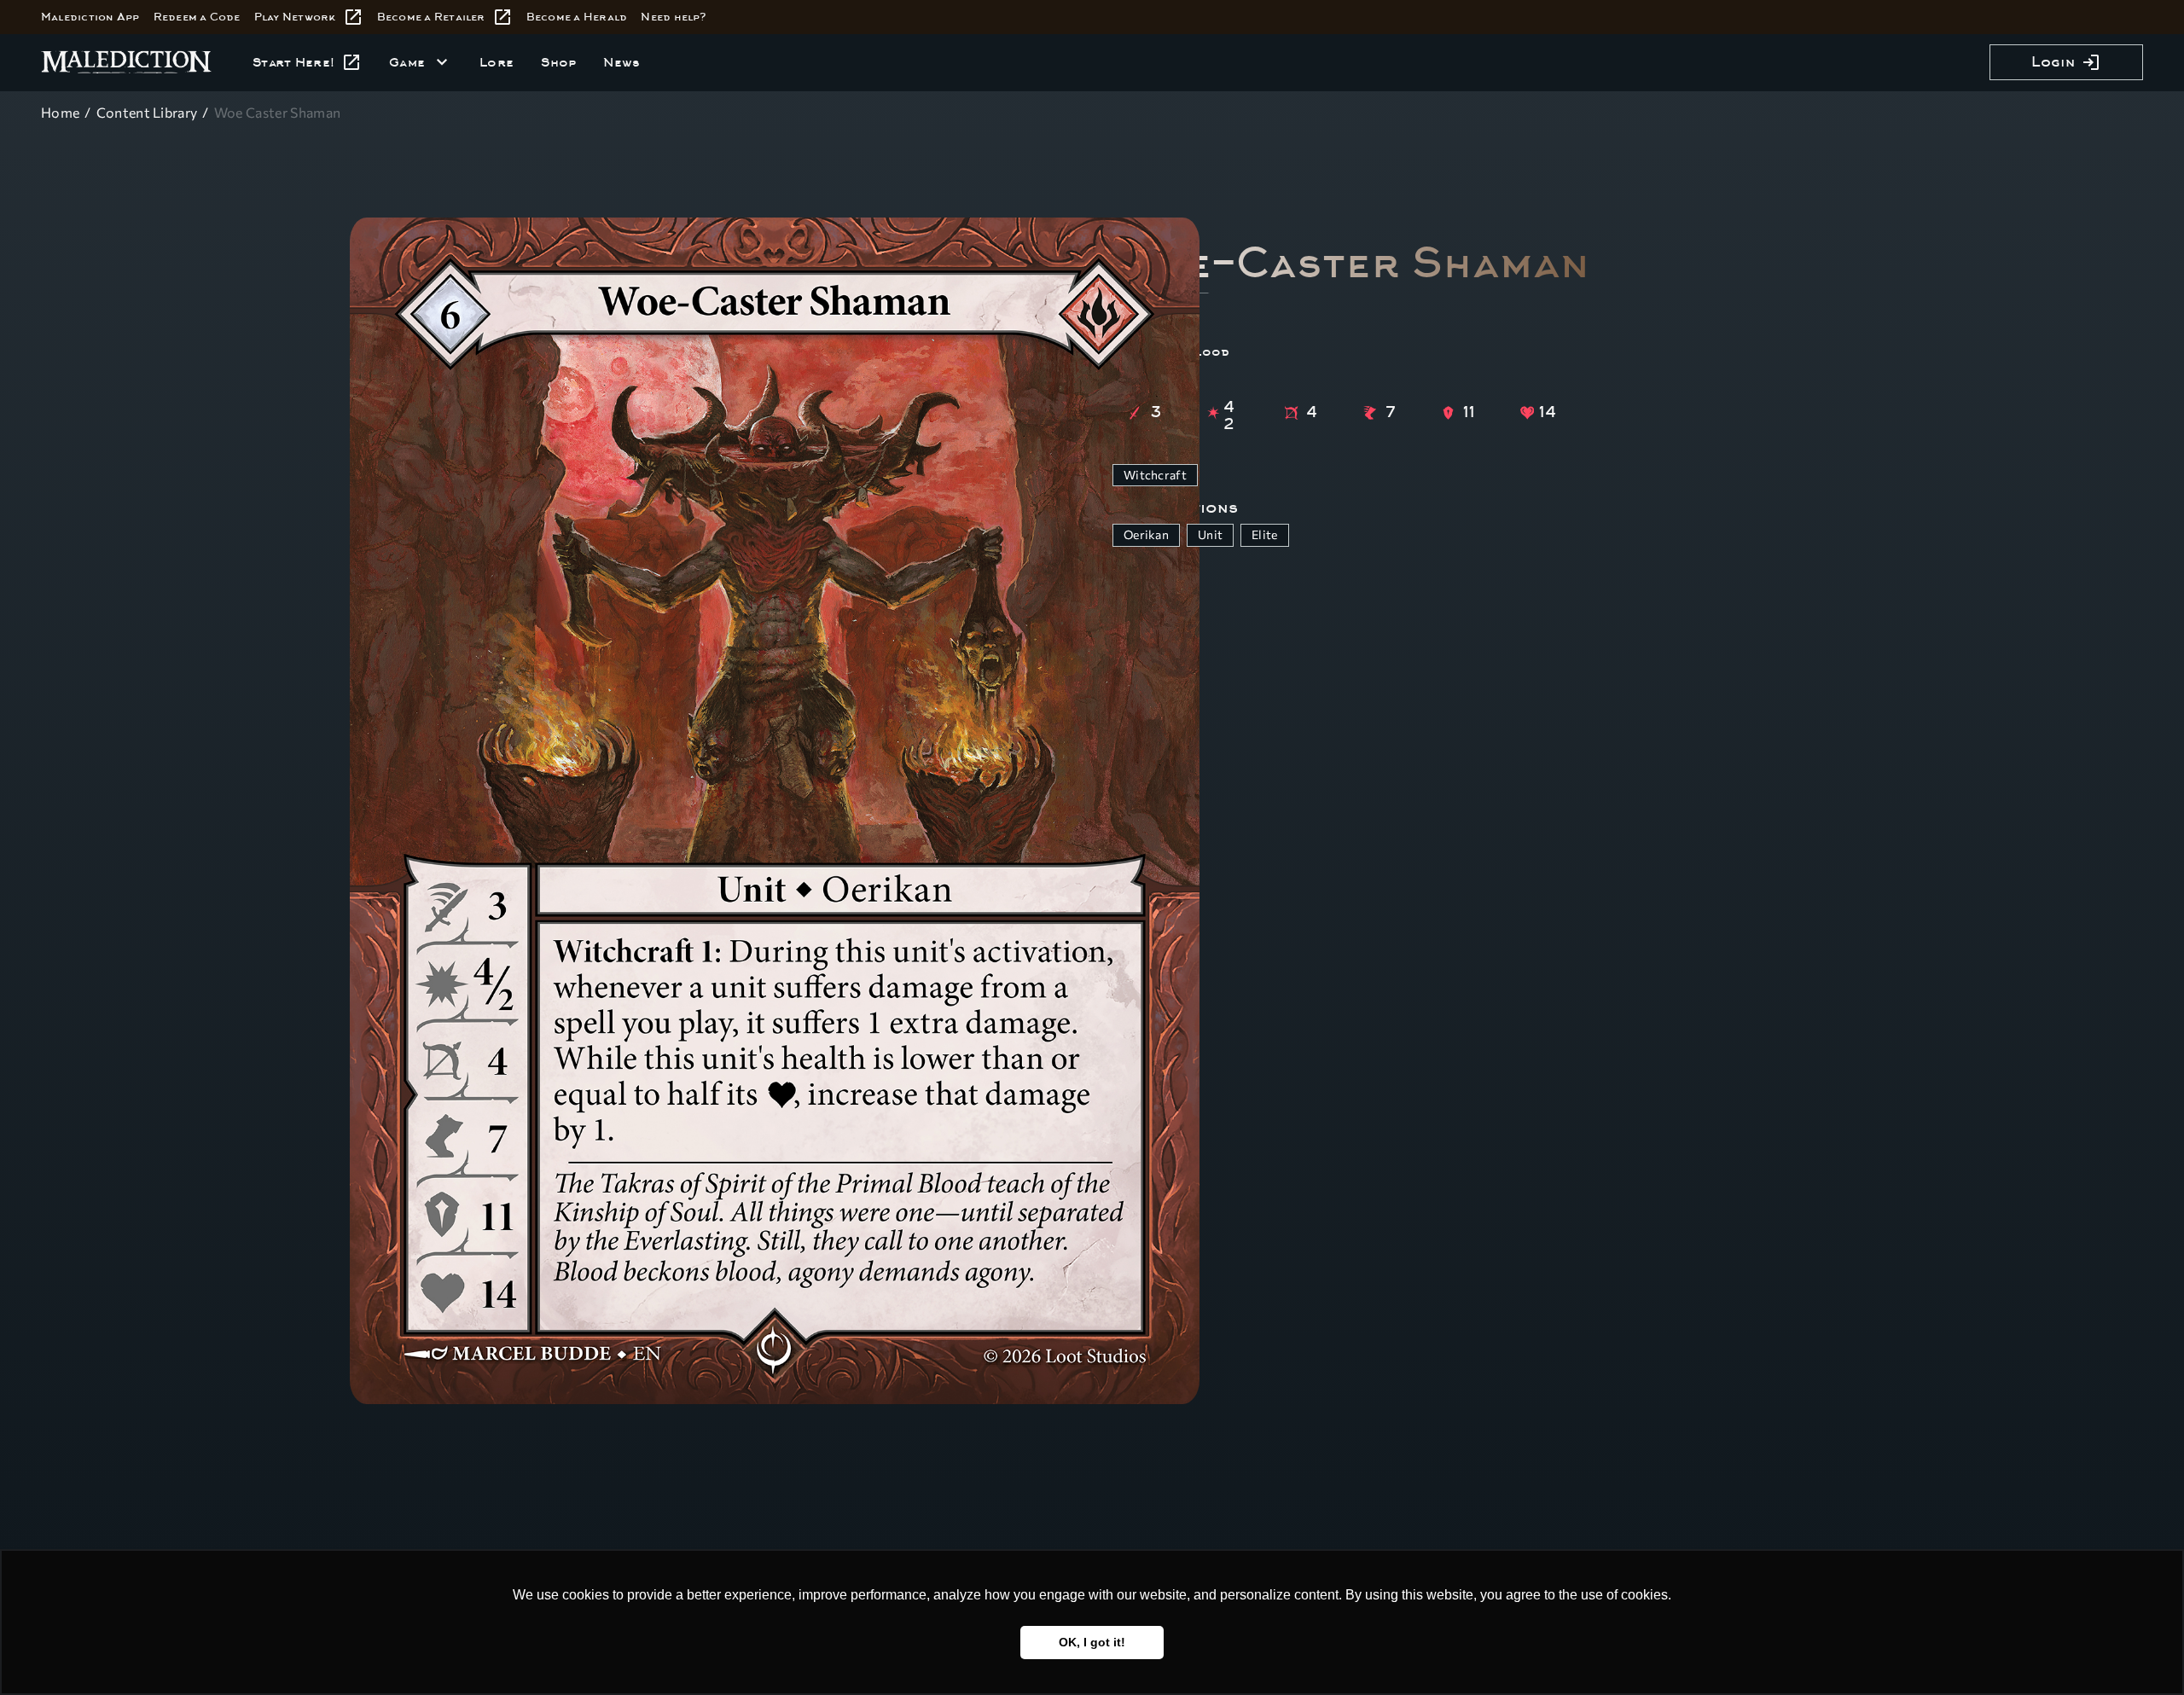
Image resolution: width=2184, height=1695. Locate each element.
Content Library (147, 112)
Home (60, 112)
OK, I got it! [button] (1092, 1642)
